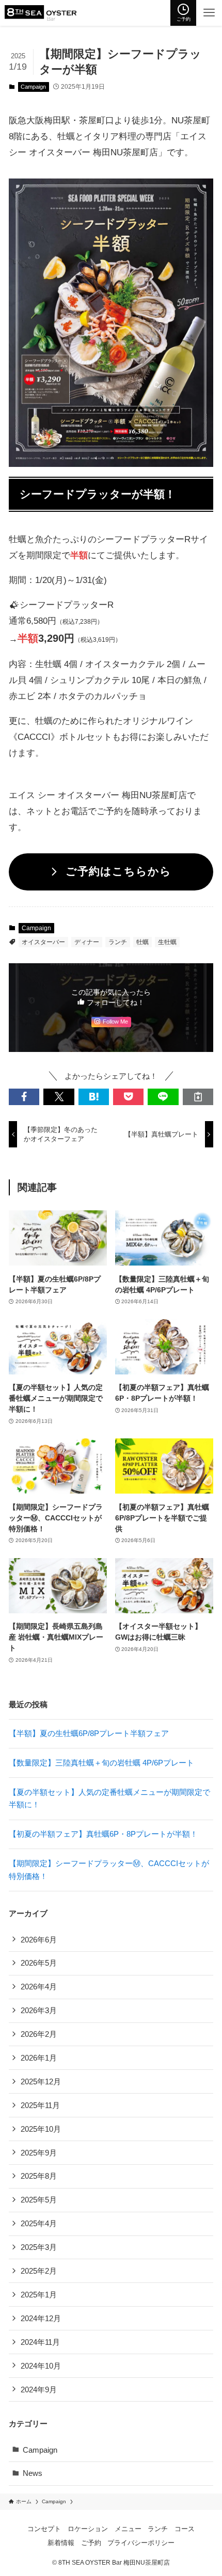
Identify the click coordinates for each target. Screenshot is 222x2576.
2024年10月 (41, 2366)
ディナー (87, 942)
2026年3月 (39, 2010)
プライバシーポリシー (141, 2543)
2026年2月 (39, 2034)
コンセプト (44, 2529)
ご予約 (91, 2543)
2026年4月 (39, 1987)
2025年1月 (39, 2295)
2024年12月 (41, 2318)
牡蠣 (142, 942)
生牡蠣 (167, 942)
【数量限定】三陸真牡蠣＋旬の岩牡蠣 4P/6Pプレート (101, 1763)
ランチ (118, 942)
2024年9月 (39, 2389)
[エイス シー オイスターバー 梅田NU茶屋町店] (41, 13)
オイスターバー (43, 942)
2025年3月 (39, 2247)
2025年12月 (41, 2081)
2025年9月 (39, 2153)
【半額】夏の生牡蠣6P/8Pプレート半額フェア (89, 1733)
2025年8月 (39, 2176)
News (33, 2473)
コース (185, 2529)
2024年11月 (40, 2342)
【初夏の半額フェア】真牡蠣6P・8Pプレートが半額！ (103, 1834)
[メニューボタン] (209, 13)
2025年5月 (39, 2200)
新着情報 (61, 2543)
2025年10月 (41, 2129)
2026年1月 (39, 2058)
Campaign (33, 87)
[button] (24, 1097)
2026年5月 (39, 1963)
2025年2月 (39, 2271)
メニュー (128, 2529)
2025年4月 (39, 2223)
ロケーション (88, 2529)
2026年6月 (39, 1940)
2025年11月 (40, 2105)
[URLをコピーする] (198, 1097)
